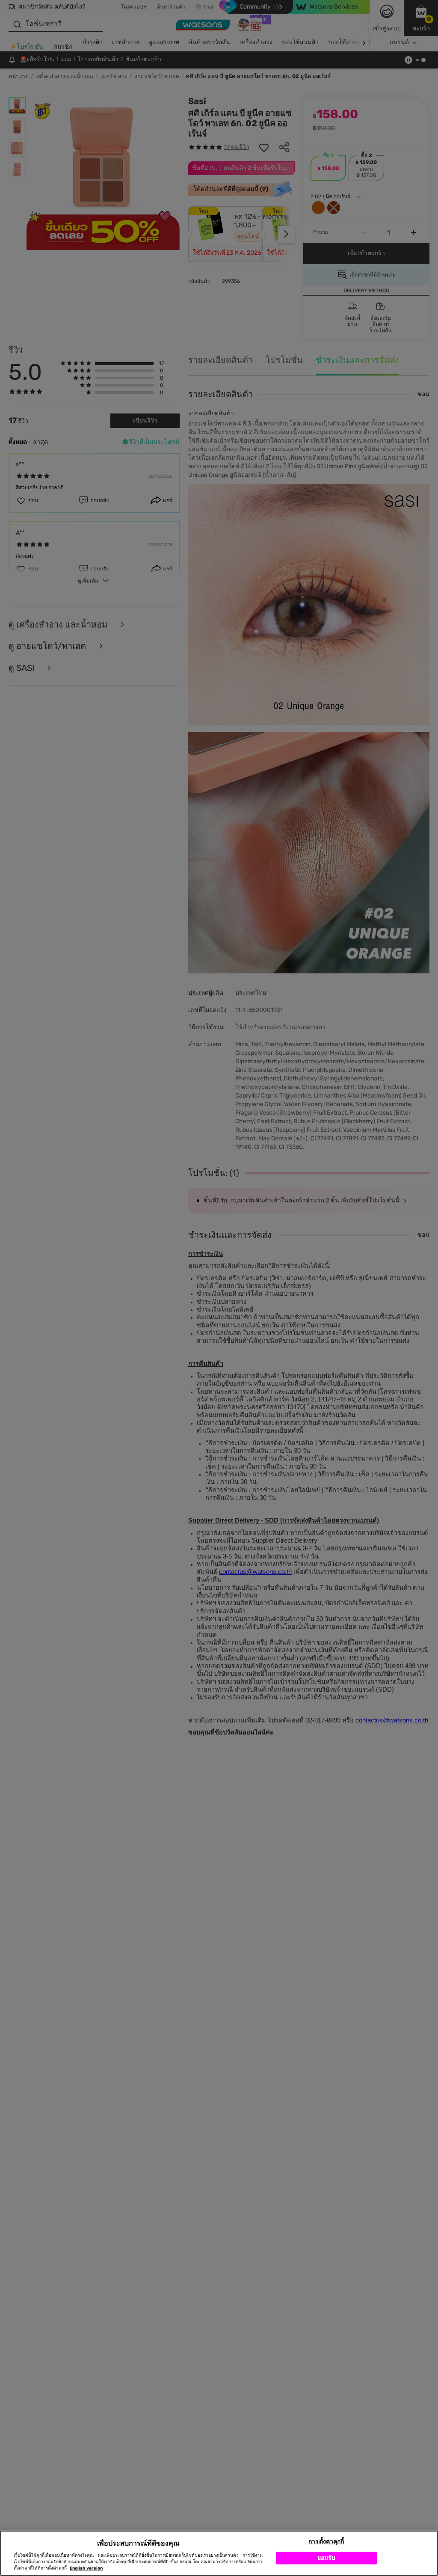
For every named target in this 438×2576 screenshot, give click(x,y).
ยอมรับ (327, 2558)
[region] (219, 2553)
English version (86, 2568)
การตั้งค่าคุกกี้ (326, 2542)
